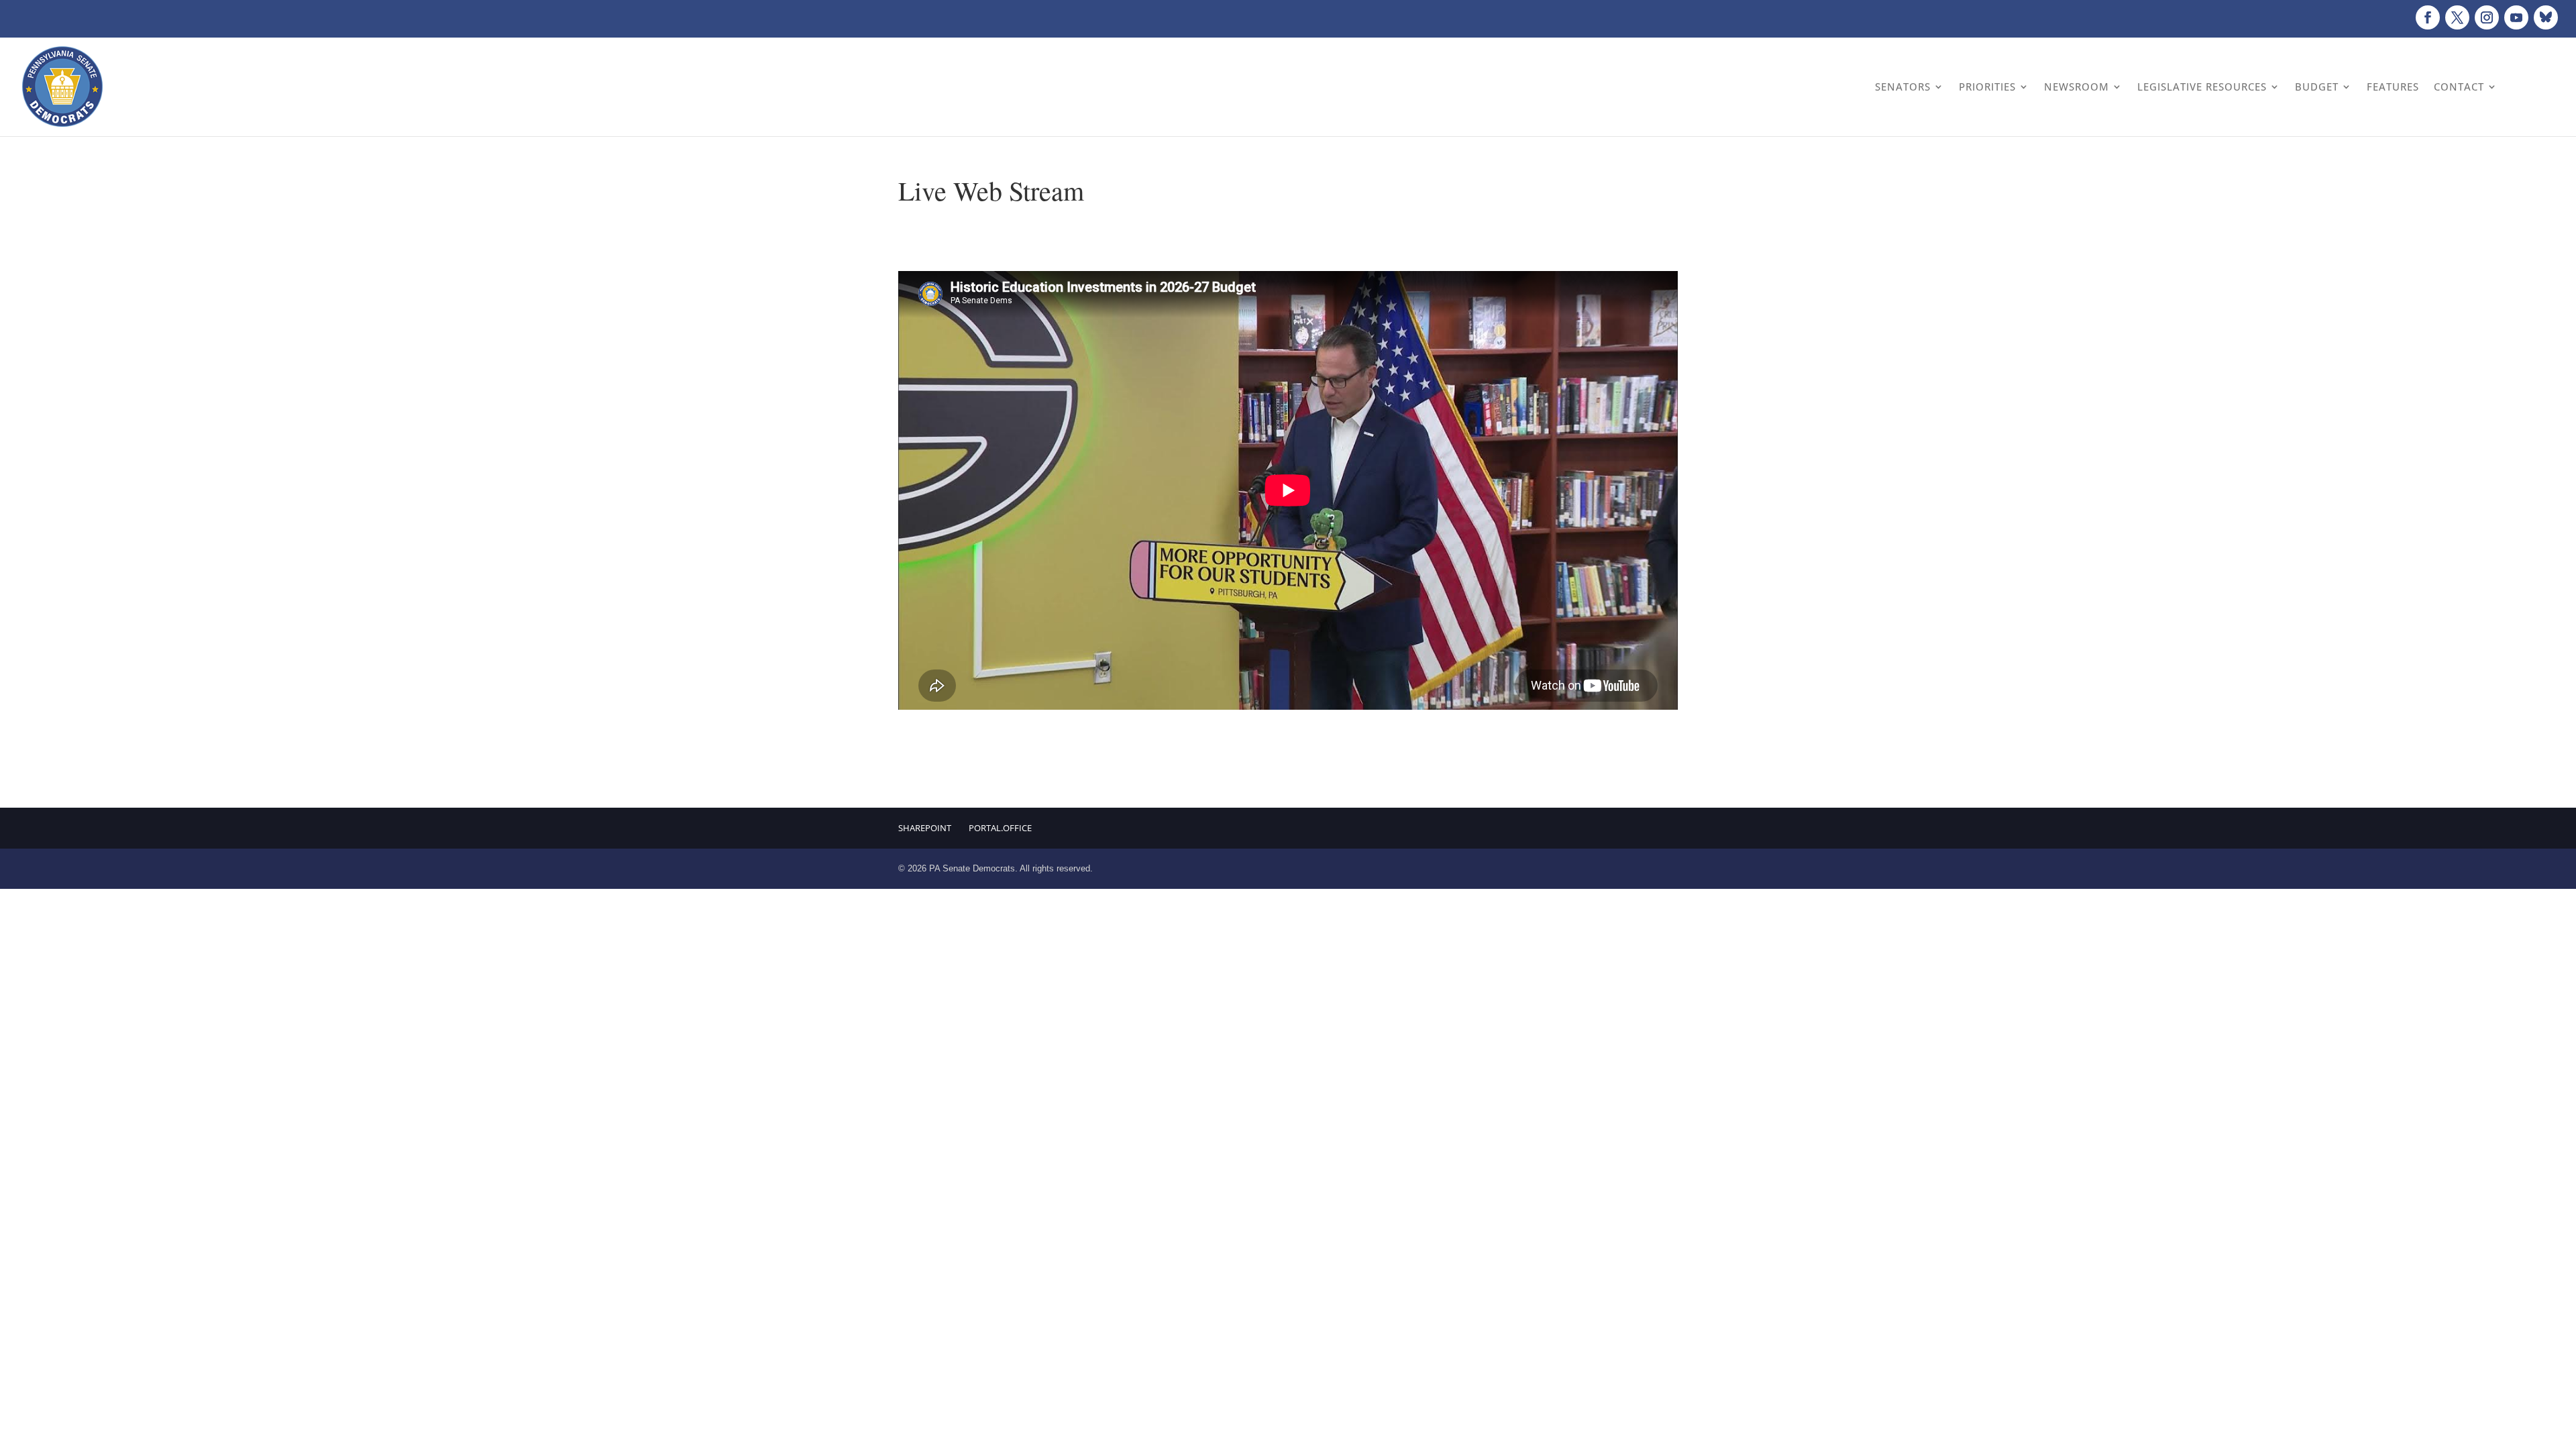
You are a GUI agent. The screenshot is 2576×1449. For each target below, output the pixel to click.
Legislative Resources (2202, 87)
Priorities (1987, 87)
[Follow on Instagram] (2487, 17)
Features (2393, 87)
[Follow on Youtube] (2516, 17)
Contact (2459, 87)
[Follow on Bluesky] (2546, 17)
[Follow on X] (2457, 17)
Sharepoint (925, 828)
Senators (1903, 87)
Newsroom (2077, 87)
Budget (2317, 87)
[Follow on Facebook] (2428, 17)
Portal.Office (1000, 828)
